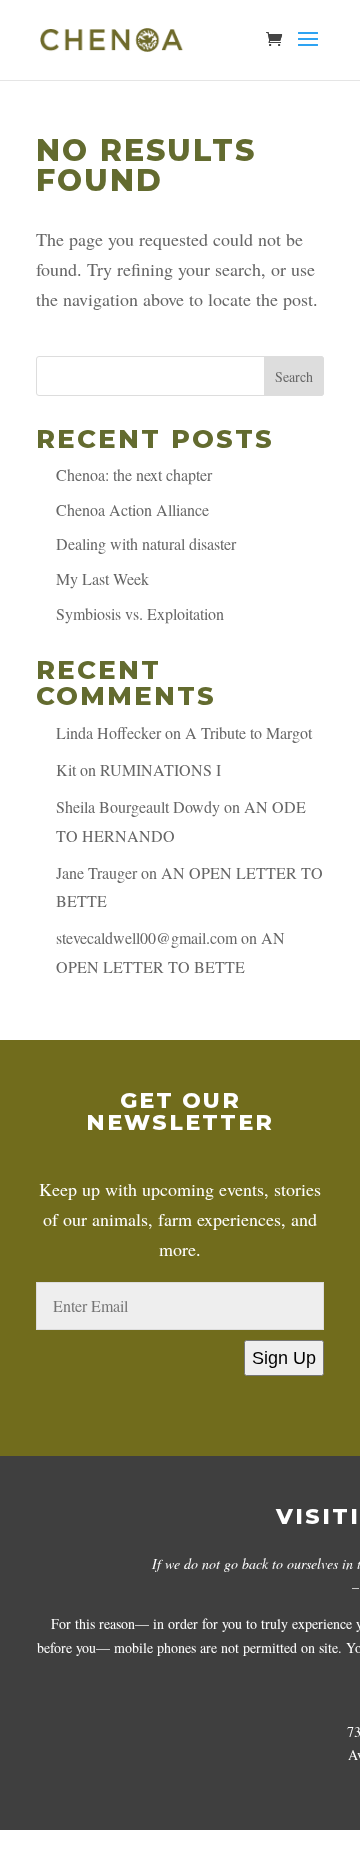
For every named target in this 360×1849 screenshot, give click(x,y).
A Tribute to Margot (248, 732)
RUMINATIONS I (160, 769)
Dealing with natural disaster (146, 543)
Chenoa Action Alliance (132, 509)
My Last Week (102, 578)
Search (294, 376)
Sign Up (284, 1358)
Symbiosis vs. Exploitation (140, 613)
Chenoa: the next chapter (134, 474)
